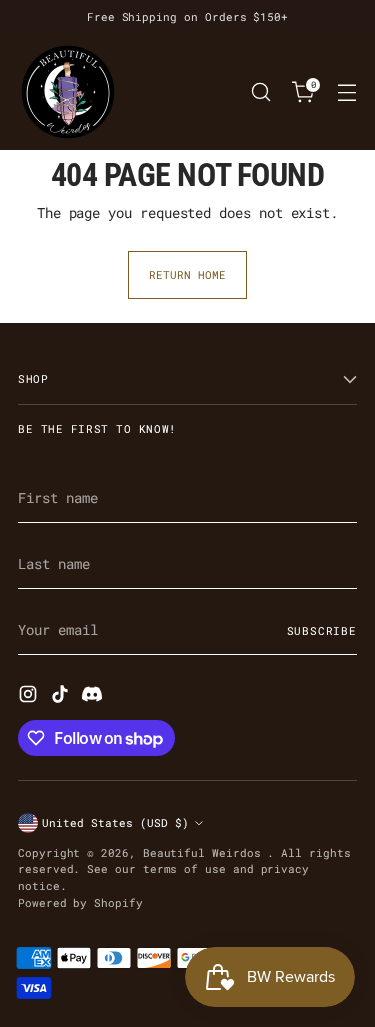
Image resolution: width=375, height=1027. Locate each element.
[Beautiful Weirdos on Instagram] (30, 696)
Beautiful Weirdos (205, 852)
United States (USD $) (115, 822)
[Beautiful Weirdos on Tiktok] (62, 696)
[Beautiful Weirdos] (68, 92)
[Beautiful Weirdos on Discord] (94, 696)
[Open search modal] (260, 92)
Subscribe (322, 630)
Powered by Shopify (80, 902)
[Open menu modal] (346, 92)
